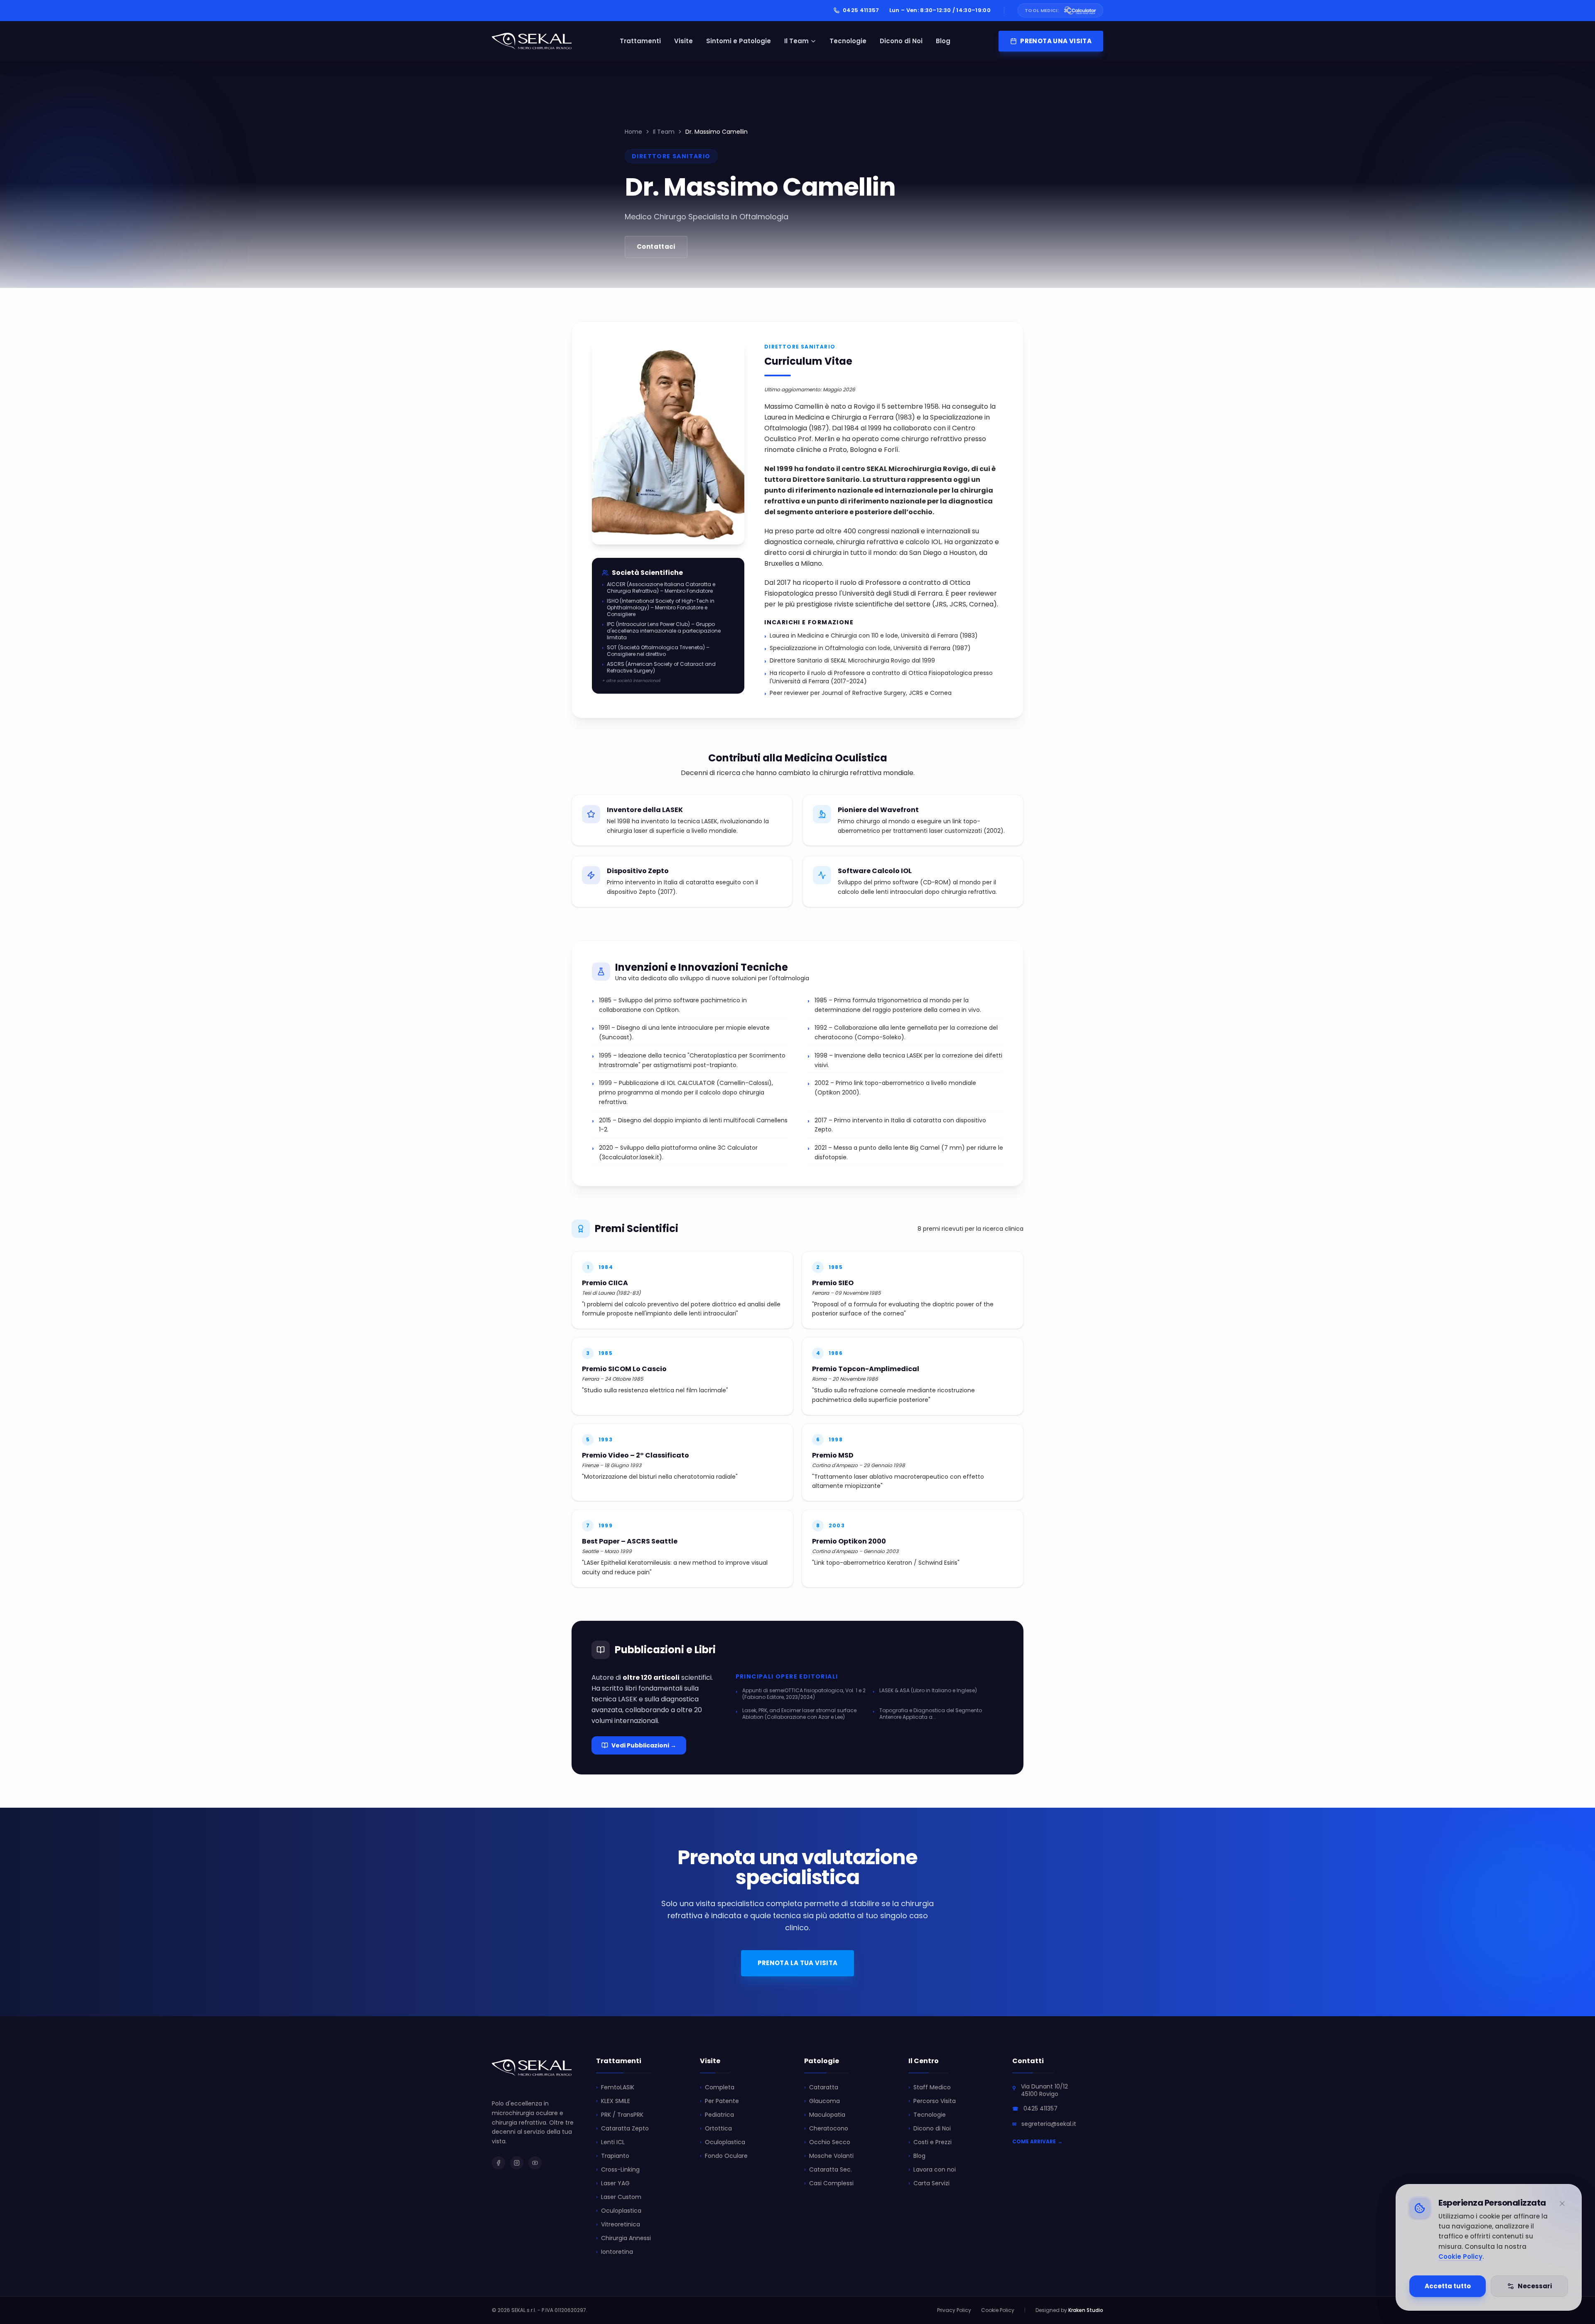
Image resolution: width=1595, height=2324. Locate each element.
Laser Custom (619, 2197)
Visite (683, 41)
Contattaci (656, 247)
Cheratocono (826, 2128)
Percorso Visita (932, 2101)
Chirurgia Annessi (623, 2238)
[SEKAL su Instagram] (517, 2163)
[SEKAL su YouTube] (535, 2163)
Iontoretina (615, 2252)
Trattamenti (640, 41)
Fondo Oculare (724, 2156)
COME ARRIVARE (1037, 2142)
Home (633, 132)
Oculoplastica (619, 2211)
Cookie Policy (1460, 2257)
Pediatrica (717, 2115)
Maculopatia (825, 2115)
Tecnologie (848, 41)
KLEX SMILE (613, 2101)
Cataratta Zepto (622, 2128)
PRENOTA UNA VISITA (1056, 41)
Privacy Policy (954, 2310)
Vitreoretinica (618, 2224)
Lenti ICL (610, 2142)
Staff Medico (930, 2087)
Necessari (1535, 2286)
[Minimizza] (1562, 2204)
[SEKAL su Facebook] (498, 2163)
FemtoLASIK (615, 2087)
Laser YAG (613, 2183)
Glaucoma (822, 2101)
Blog (943, 41)
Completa (717, 2087)
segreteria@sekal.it (1049, 2124)
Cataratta (821, 2087)
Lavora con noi (932, 2169)
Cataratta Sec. (828, 2169)
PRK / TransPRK (620, 2115)
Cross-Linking (618, 2169)
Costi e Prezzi (930, 2142)
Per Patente (719, 2101)
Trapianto (613, 2156)
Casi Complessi (829, 2183)
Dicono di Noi (901, 41)
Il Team (796, 41)
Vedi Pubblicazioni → (644, 1745)
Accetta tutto (1448, 2286)
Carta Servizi (929, 2183)
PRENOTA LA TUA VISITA (798, 1963)
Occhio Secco (827, 2142)
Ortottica (716, 2128)
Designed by (1069, 2310)
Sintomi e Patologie (739, 41)
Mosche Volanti (829, 2156)
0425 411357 (861, 10)
